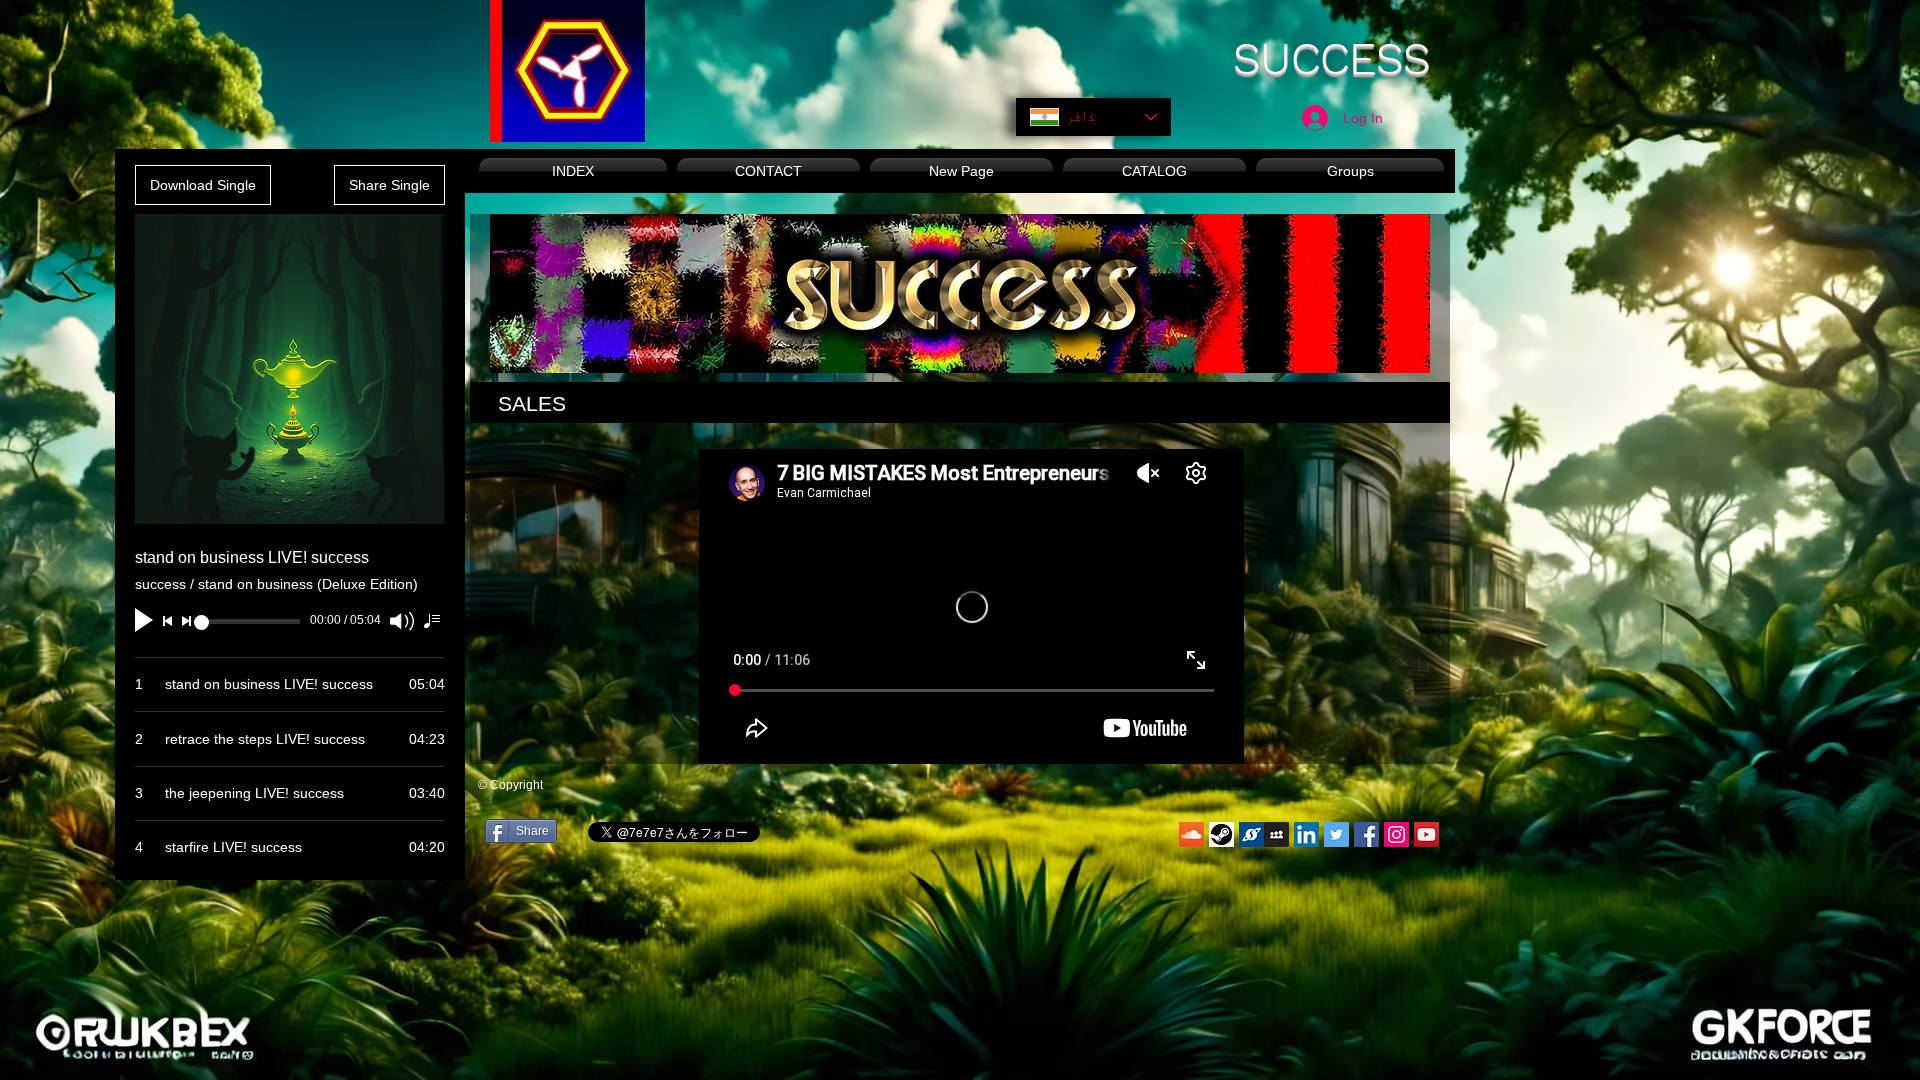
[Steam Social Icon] (1221, 834)
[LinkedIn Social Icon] (1306, 834)
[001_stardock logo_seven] (1251, 834)
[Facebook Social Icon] (1366, 834)
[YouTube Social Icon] (1426, 834)
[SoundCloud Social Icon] (1191, 834)
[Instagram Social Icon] (1396, 834)
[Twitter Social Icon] (1336, 834)
